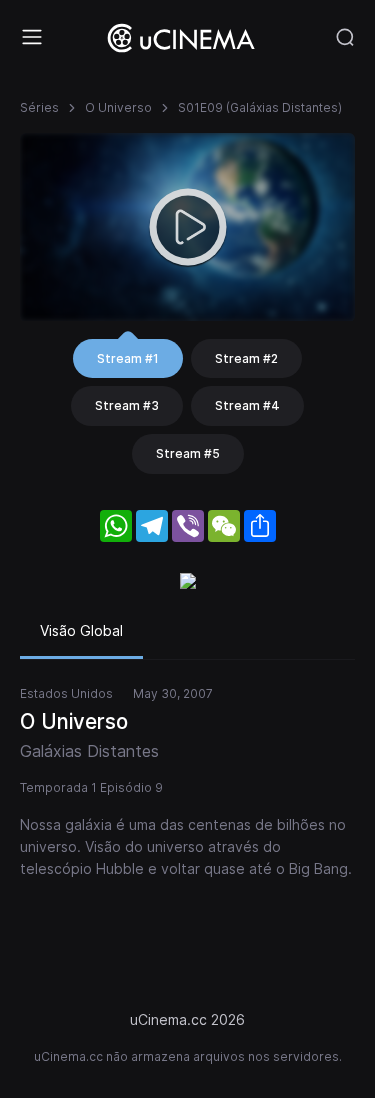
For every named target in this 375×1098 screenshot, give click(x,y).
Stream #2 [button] (246, 358)
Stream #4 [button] (247, 405)
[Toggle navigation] (32, 37)
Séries (39, 107)
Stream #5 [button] (188, 453)
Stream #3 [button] (127, 405)
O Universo (118, 107)
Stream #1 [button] (128, 358)
